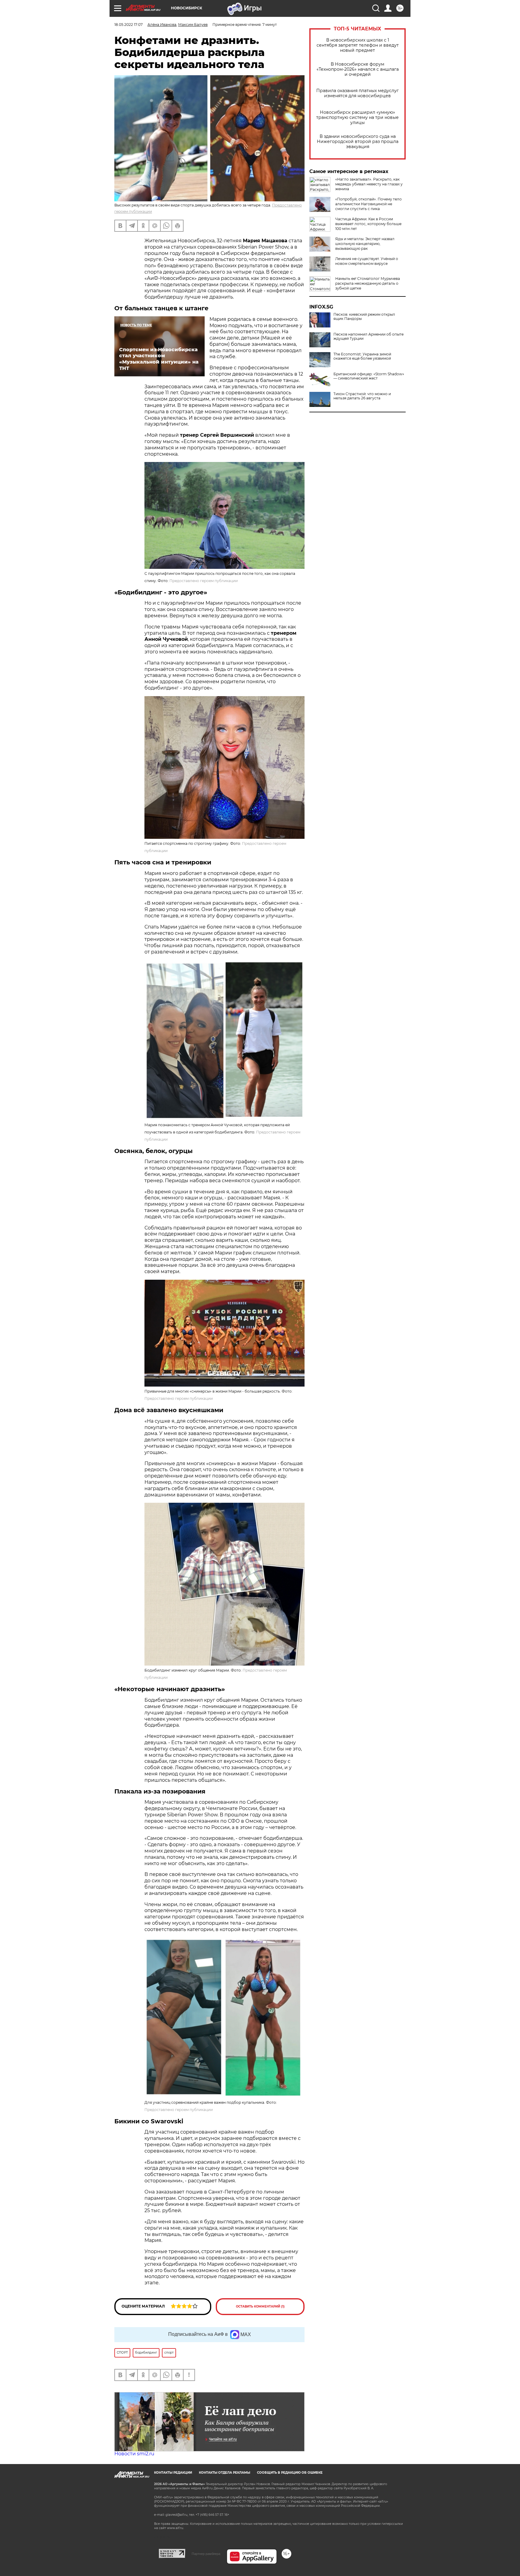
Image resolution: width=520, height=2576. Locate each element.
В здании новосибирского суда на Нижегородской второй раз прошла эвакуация (358, 142)
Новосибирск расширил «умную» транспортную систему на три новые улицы (357, 118)
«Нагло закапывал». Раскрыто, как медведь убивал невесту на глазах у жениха (369, 184)
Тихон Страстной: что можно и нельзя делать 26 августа (362, 396)
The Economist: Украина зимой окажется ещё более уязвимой (362, 356)
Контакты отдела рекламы (224, 2473)
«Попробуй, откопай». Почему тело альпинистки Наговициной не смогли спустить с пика (368, 204)
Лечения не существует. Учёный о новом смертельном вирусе (367, 261)
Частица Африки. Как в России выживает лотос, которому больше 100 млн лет (368, 224)
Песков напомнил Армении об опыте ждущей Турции (368, 336)
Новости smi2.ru (134, 2454)
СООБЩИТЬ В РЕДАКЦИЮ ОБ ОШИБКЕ (290, 2473)
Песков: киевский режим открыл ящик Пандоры (364, 317)
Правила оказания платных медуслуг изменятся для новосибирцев (357, 93)
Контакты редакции (173, 2473)
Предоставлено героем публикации (204, 581)
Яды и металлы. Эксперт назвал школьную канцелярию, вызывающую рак (365, 244)
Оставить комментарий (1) (260, 2306)
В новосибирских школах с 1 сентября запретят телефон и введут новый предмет (358, 45)
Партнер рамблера (206, 2554)
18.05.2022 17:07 (128, 25)
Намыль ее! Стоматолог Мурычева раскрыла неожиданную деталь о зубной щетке (368, 283)
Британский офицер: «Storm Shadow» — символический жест (369, 376)
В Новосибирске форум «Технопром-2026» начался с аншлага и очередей (358, 69)
